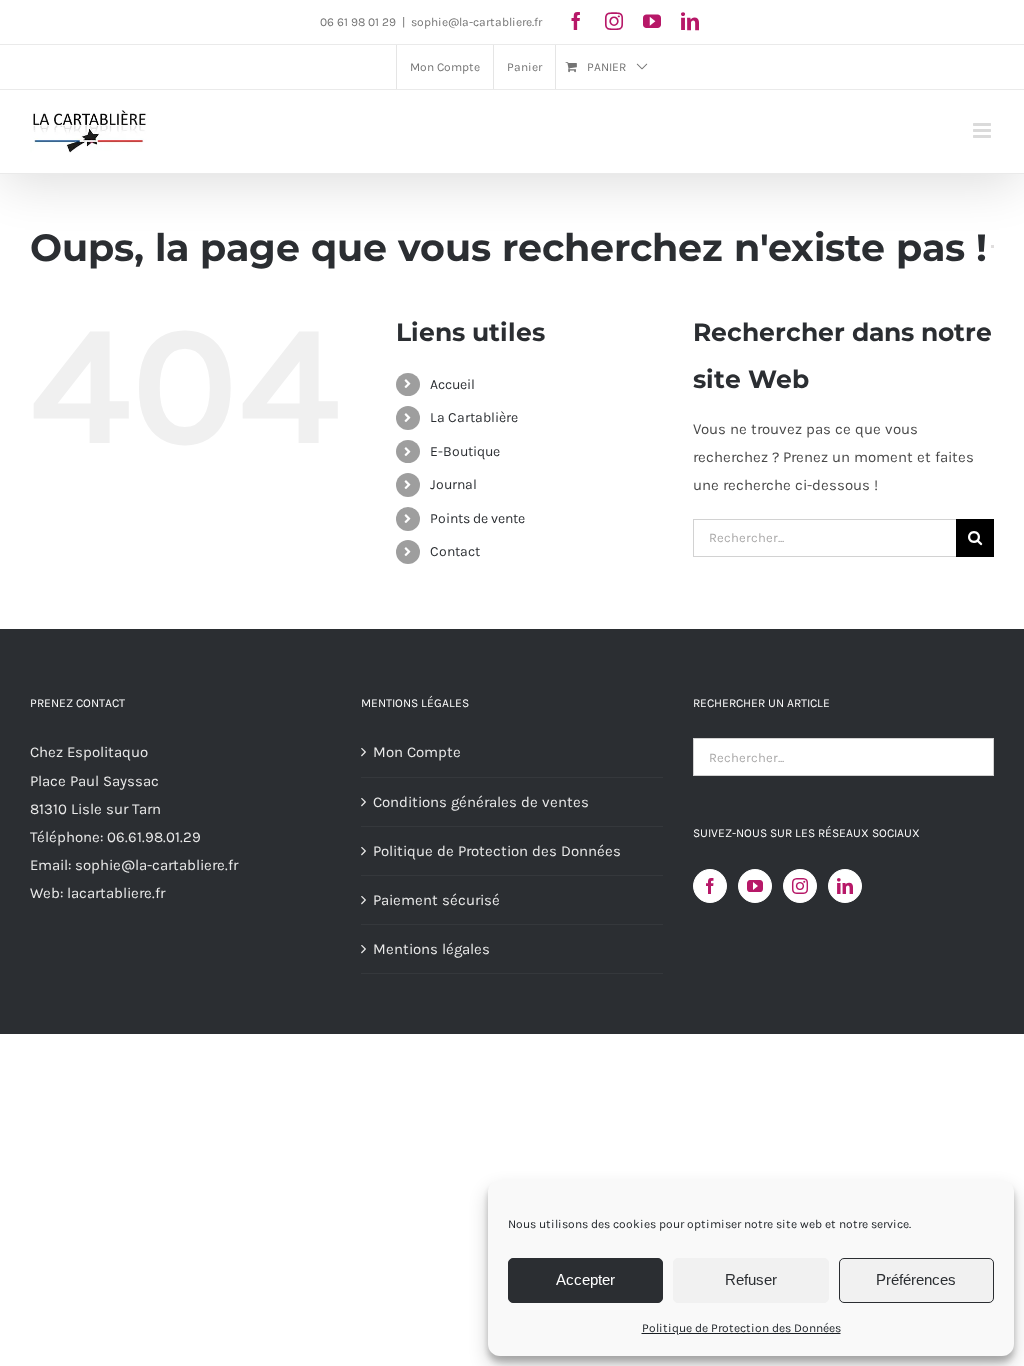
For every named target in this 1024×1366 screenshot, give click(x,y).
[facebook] (576, 21)
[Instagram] (800, 886)
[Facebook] (710, 886)
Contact (455, 551)
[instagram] (614, 21)
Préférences (916, 1279)
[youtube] (652, 21)
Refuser (751, 1279)
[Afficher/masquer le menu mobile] (983, 130)
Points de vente (477, 518)
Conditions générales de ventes (481, 802)
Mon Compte (417, 752)
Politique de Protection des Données (741, 1328)
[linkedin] (690, 21)
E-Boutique (465, 451)
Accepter (585, 1279)
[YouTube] (755, 886)
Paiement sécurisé (436, 900)
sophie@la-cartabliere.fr (476, 22)
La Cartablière (474, 417)
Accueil (452, 384)
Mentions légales (431, 949)
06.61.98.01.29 (154, 837)
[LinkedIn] (845, 886)
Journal (453, 484)
